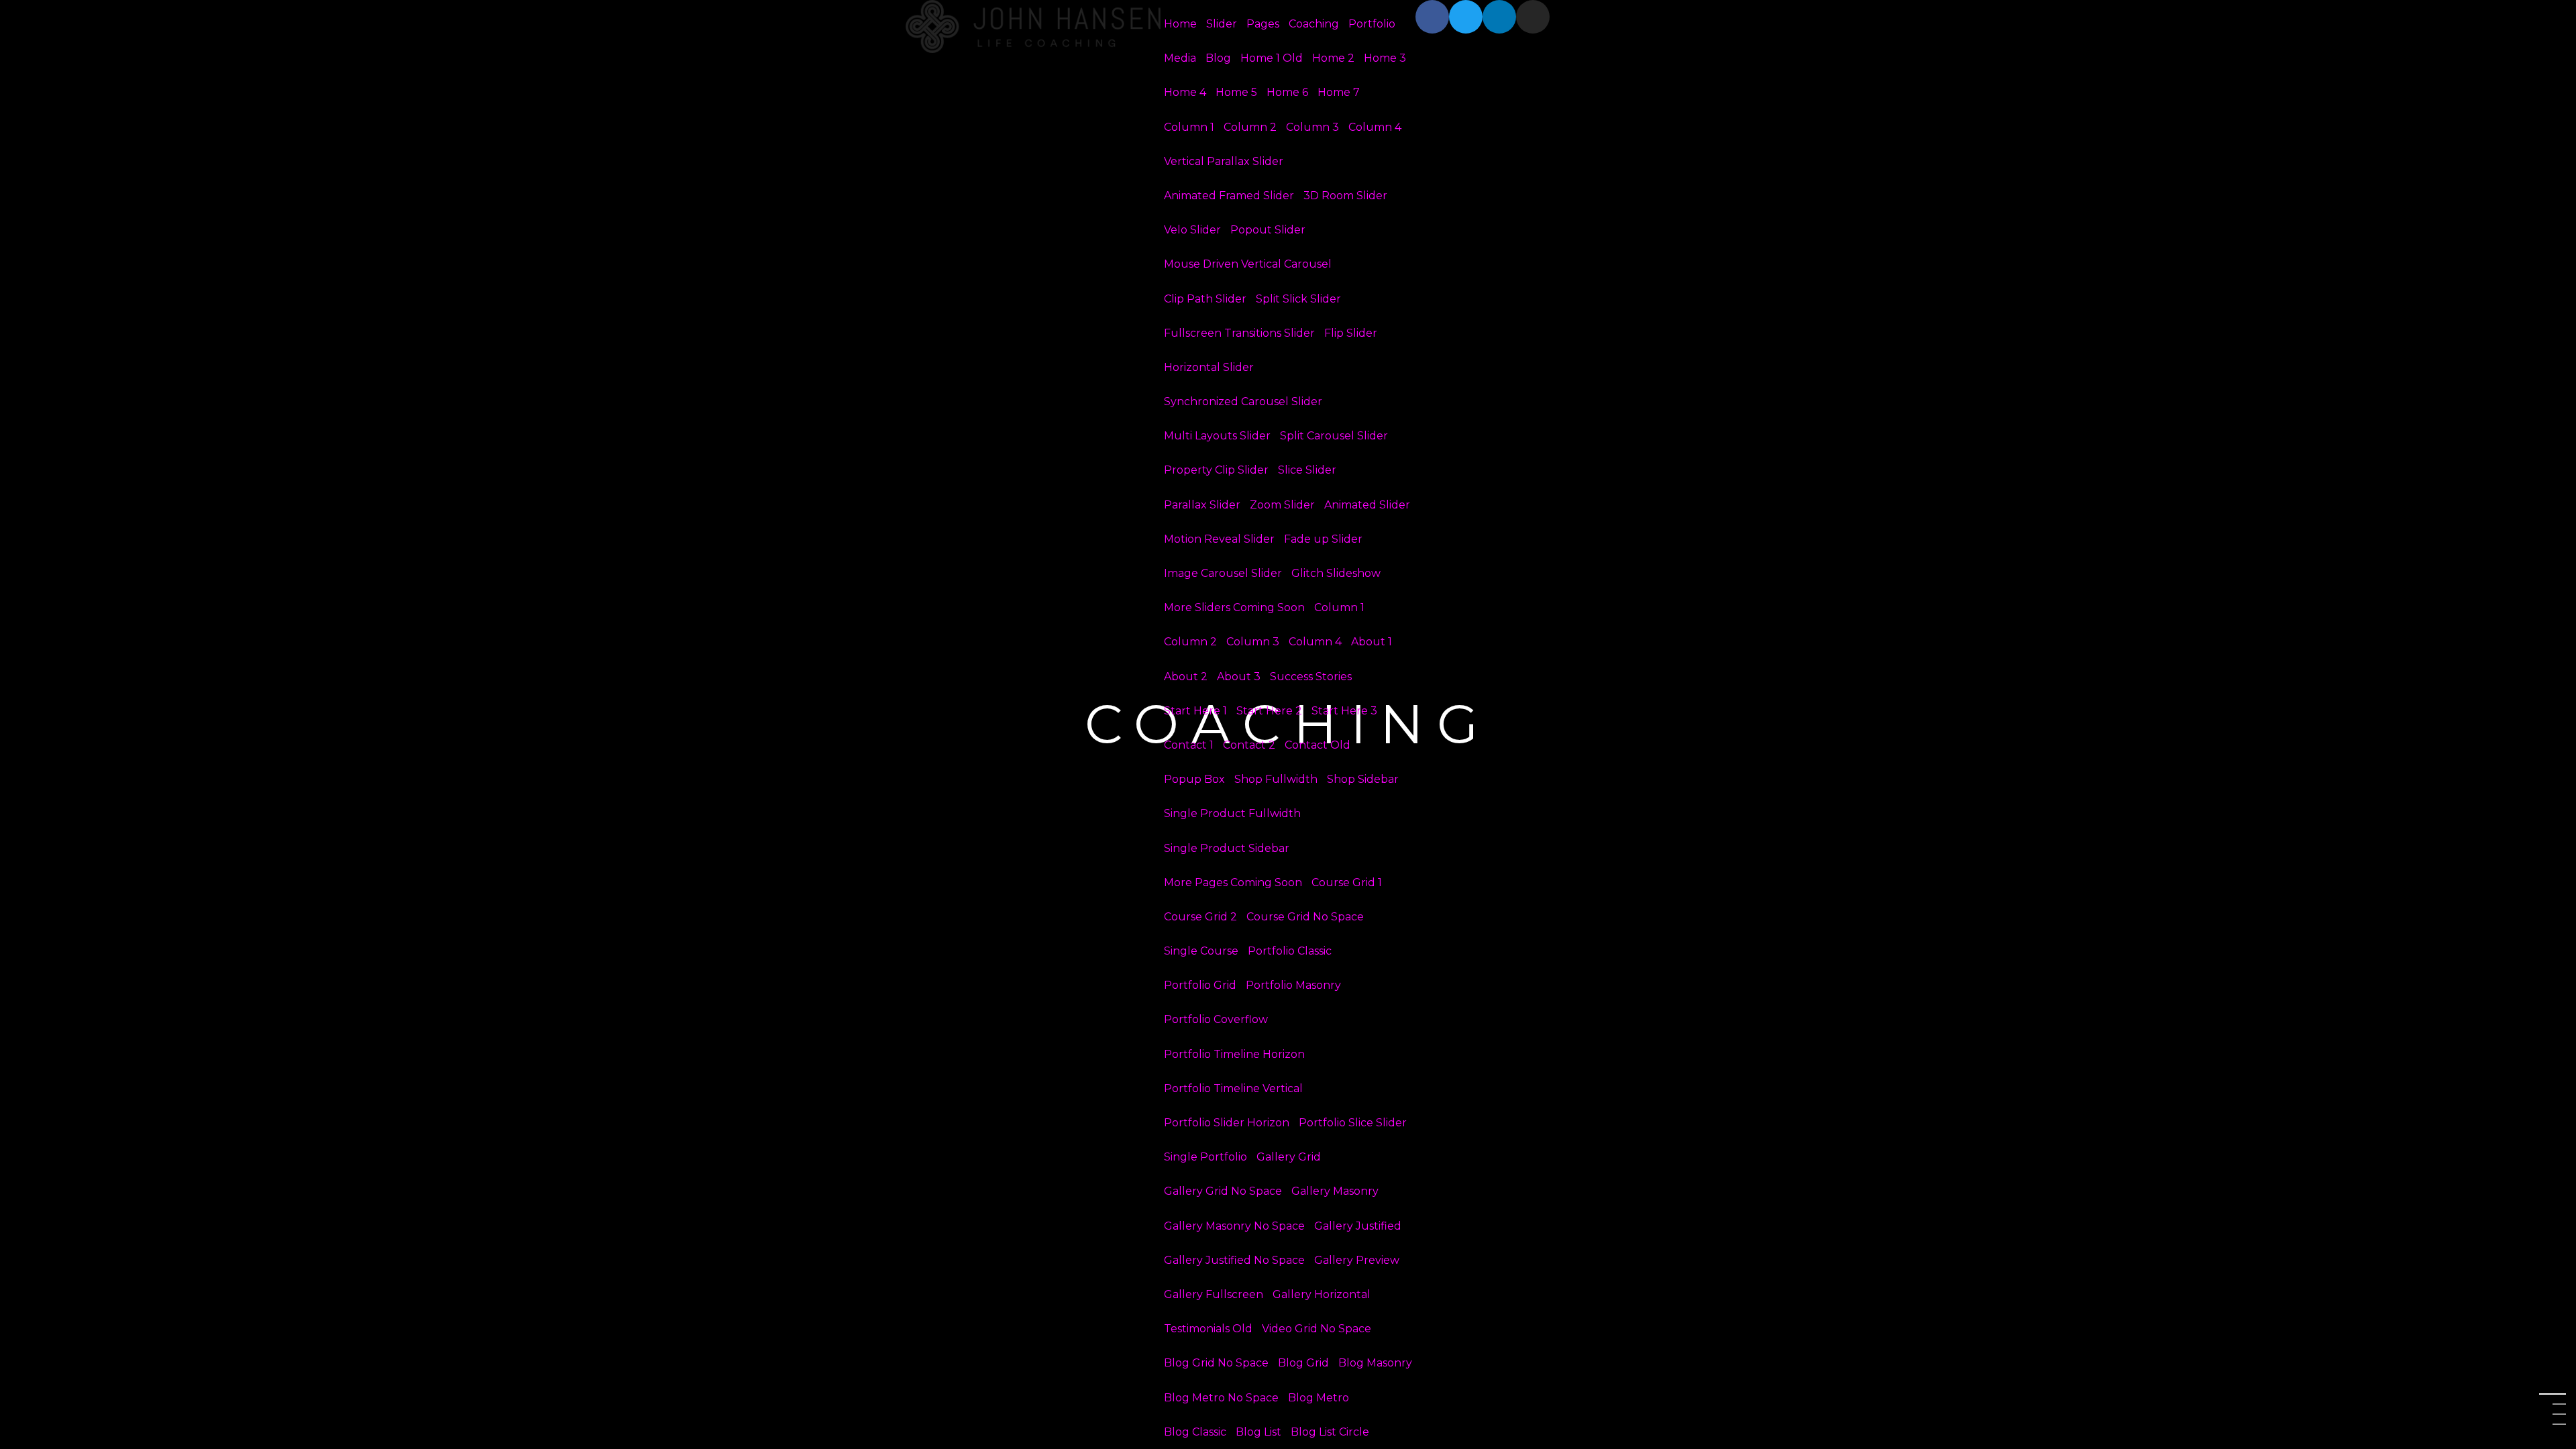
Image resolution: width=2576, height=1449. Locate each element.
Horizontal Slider (1209, 367)
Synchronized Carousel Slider (1243, 401)
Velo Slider (1192, 230)
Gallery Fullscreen (1214, 1294)
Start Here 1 (1195, 711)
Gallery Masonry (1335, 1191)
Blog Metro (1319, 1398)
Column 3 (1312, 127)
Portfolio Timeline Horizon (1234, 1054)
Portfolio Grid (1200, 985)
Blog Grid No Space (1216, 1363)
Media (1180, 58)
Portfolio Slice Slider (1353, 1123)
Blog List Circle (1330, 1432)
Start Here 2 (1269, 711)
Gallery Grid (1289, 1157)
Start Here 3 (1344, 711)
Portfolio (1372, 24)
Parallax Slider (1202, 505)
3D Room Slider (1345, 196)
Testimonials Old (1208, 1329)
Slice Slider (1307, 470)
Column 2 (1250, 127)
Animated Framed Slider (1229, 196)
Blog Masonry (1375, 1363)
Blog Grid (1303, 1363)
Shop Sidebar (1363, 779)
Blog (1218, 58)
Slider (1222, 24)
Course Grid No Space (1305, 917)
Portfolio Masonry (1293, 985)
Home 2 (1333, 58)
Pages (1263, 24)
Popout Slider (1268, 230)
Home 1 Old (1272, 58)
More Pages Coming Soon (1233, 882)
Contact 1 (1189, 745)
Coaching (1314, 24)
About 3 (1239, 677)
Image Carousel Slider (1223, 573)
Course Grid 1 (1347, 882)
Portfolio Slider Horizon (1227, 1123)
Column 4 (1375, 127)
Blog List (1258, 1432)
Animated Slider (1367, 505)
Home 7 (1339, 92)
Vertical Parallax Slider (1224, 161)
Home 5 (1236, 92)
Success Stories (1311, 677)
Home (1180, 24)
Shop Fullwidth (1276, 779)
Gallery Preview (1357, 1260)
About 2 (1186, 677)
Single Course (1201, 951)
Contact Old (1318, 745)
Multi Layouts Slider (1217, 436)
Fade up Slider (1323, 539)
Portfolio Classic (1290, 951)
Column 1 (1189, 127)
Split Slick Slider (1298, 299)
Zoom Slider (1282, 505)
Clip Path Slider (1205, 299)
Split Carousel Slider (1334, 436)
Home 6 (1287, 92)
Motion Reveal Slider (1219, 539)
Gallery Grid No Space (1223, 1191)
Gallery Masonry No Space (1234, 1226)
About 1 (1372, 642)
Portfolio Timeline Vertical (1233, 1088)
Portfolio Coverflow (1216, 1019)
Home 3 (1385, 58)
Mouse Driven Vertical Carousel (1248, 264)
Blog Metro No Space (1221, 1398)
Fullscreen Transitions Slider (1239, 333)
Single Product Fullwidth (1232, 813)
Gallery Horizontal (1322, 1294)
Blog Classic (1195, 1432)
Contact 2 (1249, 745)
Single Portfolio (1205, 1157)
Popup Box (1194, 779)
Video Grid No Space (1317, 1329)
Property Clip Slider (1216, 470)
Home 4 (1185, 92)
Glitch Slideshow (1336, 573)
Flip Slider (1351, 333)
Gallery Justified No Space (1234, 1260)
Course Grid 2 (1200, 917)
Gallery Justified (1358, 1226)
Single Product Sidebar (1227, 848)
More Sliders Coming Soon (1234, 607)
